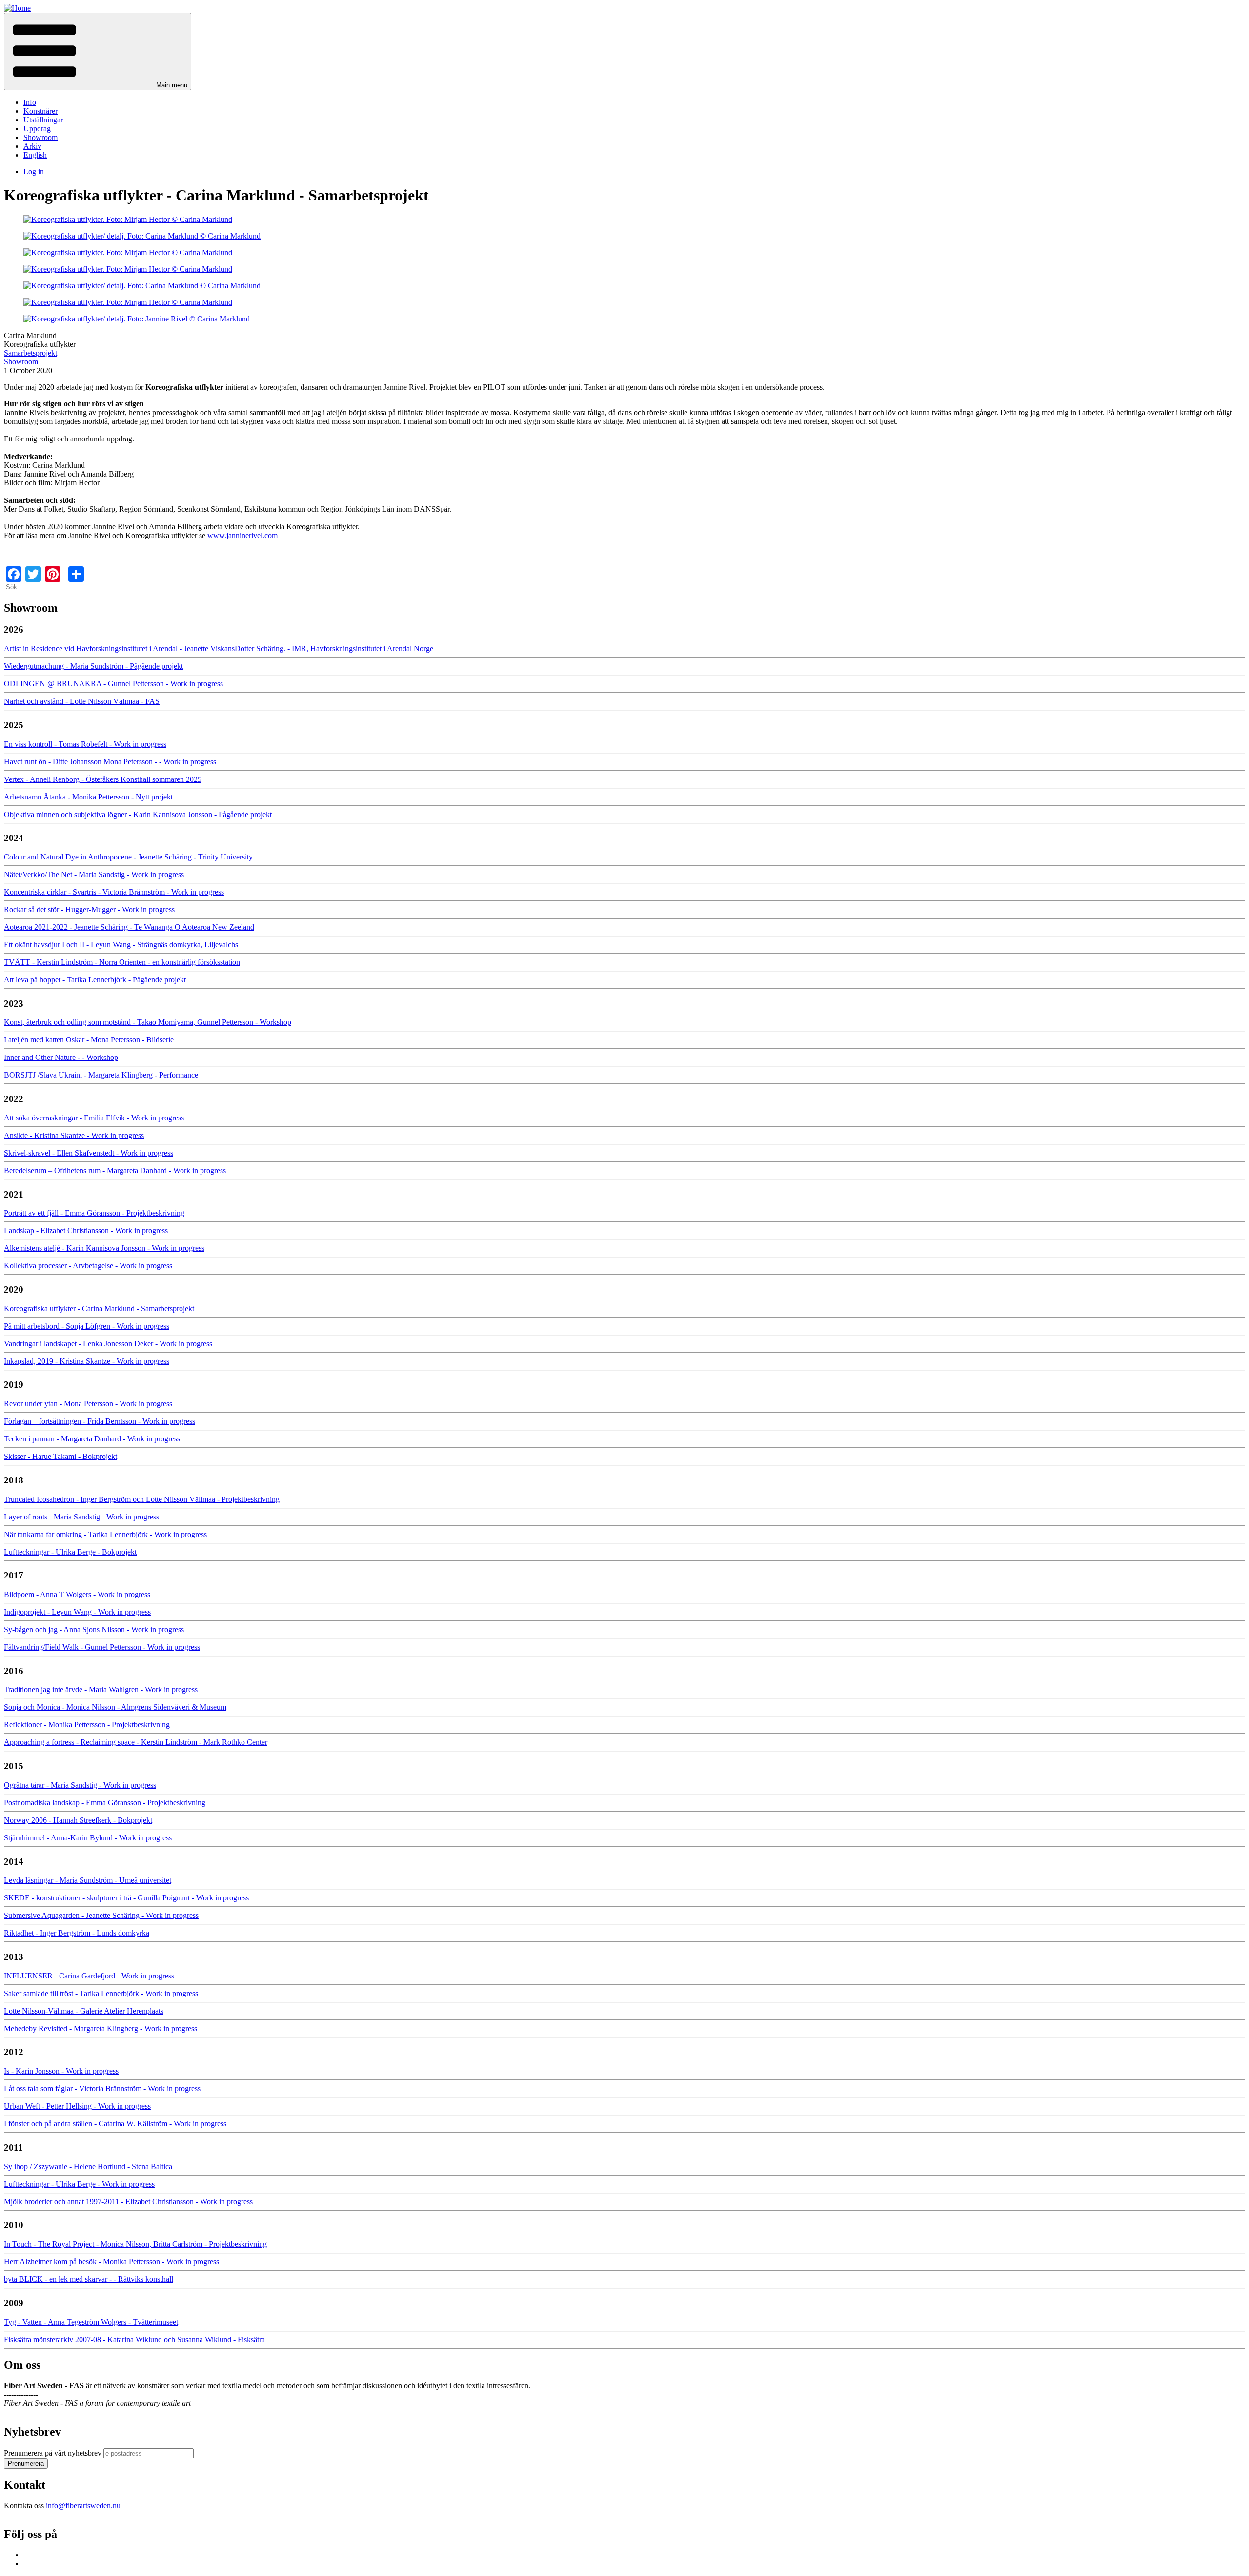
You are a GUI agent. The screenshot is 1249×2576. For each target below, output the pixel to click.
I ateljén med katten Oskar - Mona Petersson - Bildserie (89, 1040)
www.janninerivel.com (242, 535)
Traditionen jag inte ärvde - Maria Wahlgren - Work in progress (101, 1689)
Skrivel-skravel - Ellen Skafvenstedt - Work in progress (89, 1153)
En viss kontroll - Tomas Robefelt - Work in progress (85, 744)
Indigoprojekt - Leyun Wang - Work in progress (77, 1612)
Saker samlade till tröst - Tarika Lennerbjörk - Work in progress (101, 1993)
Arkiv (32, 146)
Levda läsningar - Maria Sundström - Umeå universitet (88, 1880)
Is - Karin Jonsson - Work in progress (61, 2071)
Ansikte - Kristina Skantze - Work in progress (74, 1135)
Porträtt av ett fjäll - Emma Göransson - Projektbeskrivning (94, 1213)
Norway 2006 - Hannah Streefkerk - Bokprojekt (78, 1820)
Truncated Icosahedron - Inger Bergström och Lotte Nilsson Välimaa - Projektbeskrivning (142, 1499)
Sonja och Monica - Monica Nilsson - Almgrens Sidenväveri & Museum (115, 1707)
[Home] (17, 8)
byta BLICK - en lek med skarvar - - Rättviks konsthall (89, 2279)
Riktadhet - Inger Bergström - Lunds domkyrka (77, 1933)
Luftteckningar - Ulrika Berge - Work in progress (79, 2184)
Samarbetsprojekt (30, 353)
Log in (34, 171)
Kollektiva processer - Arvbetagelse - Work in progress (88, 1266)
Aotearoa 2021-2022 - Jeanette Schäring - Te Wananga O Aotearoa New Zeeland (129, 927)
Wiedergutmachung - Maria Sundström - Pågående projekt (93, 666)
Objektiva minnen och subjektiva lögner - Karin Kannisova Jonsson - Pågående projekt (138, 814)
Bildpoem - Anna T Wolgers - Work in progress (77, 1594)
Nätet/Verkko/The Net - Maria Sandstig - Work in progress (94, 874)
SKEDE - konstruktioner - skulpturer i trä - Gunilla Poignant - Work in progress (126, 1898)
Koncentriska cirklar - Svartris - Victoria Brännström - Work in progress (114, 892)
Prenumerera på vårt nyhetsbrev (53, 2453)
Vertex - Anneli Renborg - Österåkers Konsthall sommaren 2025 (103, 779)
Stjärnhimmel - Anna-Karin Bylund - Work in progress (88, 1838)
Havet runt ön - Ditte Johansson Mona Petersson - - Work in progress (110, 762)
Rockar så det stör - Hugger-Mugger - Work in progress (89, 909)
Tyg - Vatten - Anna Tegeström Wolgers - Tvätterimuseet (91, 2322)
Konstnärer (40, 111)
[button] (98, 51)
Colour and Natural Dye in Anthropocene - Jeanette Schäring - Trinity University (128, 857)
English (35, 155)
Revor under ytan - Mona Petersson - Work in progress (88, 1404)
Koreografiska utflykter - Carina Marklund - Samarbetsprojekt (99, 1308)
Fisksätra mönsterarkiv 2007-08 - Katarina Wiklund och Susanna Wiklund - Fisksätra (134, 2340)
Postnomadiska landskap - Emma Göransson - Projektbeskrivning (105, 1803)
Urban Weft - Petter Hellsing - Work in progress (77, 2106)
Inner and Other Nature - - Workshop (61, 1057)
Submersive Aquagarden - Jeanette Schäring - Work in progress (101, 1915)
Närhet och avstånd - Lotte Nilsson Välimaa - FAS (82, 701)
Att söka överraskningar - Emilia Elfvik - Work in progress (94, 1118)
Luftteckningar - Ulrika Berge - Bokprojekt (70, 1552)
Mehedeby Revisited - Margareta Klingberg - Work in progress (101, 2028)
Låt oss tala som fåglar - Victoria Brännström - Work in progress (102, 2088)
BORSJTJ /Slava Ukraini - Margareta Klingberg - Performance (101, 1075)
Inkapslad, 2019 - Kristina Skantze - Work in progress (87, 1361)
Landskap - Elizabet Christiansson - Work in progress (86, 1230)
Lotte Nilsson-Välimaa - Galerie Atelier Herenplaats (84, 2011)
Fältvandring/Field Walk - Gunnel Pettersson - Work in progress (102, 1647)
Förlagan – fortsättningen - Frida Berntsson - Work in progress (100, 1421)
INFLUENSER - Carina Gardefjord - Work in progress (89, 1976)
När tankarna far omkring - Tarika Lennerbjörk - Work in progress (105, 1534)
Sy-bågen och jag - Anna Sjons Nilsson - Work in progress (94, 1629)
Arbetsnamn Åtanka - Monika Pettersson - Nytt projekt (88, 797)
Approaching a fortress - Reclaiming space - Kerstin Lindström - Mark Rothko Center (136, 1742)
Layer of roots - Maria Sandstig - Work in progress (81, 1517)
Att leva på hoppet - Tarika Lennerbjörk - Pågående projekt (95, 980)
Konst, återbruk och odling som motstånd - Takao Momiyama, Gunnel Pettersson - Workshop (148, 1022)
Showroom (40, 137)
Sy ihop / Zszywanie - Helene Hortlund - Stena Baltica (88, 2167)
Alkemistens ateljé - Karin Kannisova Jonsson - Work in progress (104, 1248)
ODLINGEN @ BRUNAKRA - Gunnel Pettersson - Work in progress (113, 684)
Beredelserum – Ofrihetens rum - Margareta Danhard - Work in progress (115, 1170)
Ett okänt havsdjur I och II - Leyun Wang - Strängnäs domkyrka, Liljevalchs (121, 945)
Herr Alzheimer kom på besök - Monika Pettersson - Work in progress (111, 2262)
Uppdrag (37, 129)
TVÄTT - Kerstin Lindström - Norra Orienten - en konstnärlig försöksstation (122, 962)
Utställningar (43, 120)
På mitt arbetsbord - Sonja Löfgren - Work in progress (87, 1326)
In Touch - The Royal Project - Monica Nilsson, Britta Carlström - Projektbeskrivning (135, 2244)
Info (30, 102)
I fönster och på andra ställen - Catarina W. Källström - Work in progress (115, 2124)
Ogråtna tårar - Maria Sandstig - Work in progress (80, 1785)
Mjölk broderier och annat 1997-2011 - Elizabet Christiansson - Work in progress (128, 2202)
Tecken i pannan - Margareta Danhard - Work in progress (92, 1439)
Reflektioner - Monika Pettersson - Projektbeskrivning (87, 1725)
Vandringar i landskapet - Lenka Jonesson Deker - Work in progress (108, 1344)
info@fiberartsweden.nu (83, 2506)
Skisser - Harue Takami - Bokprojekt (60, 1456)
